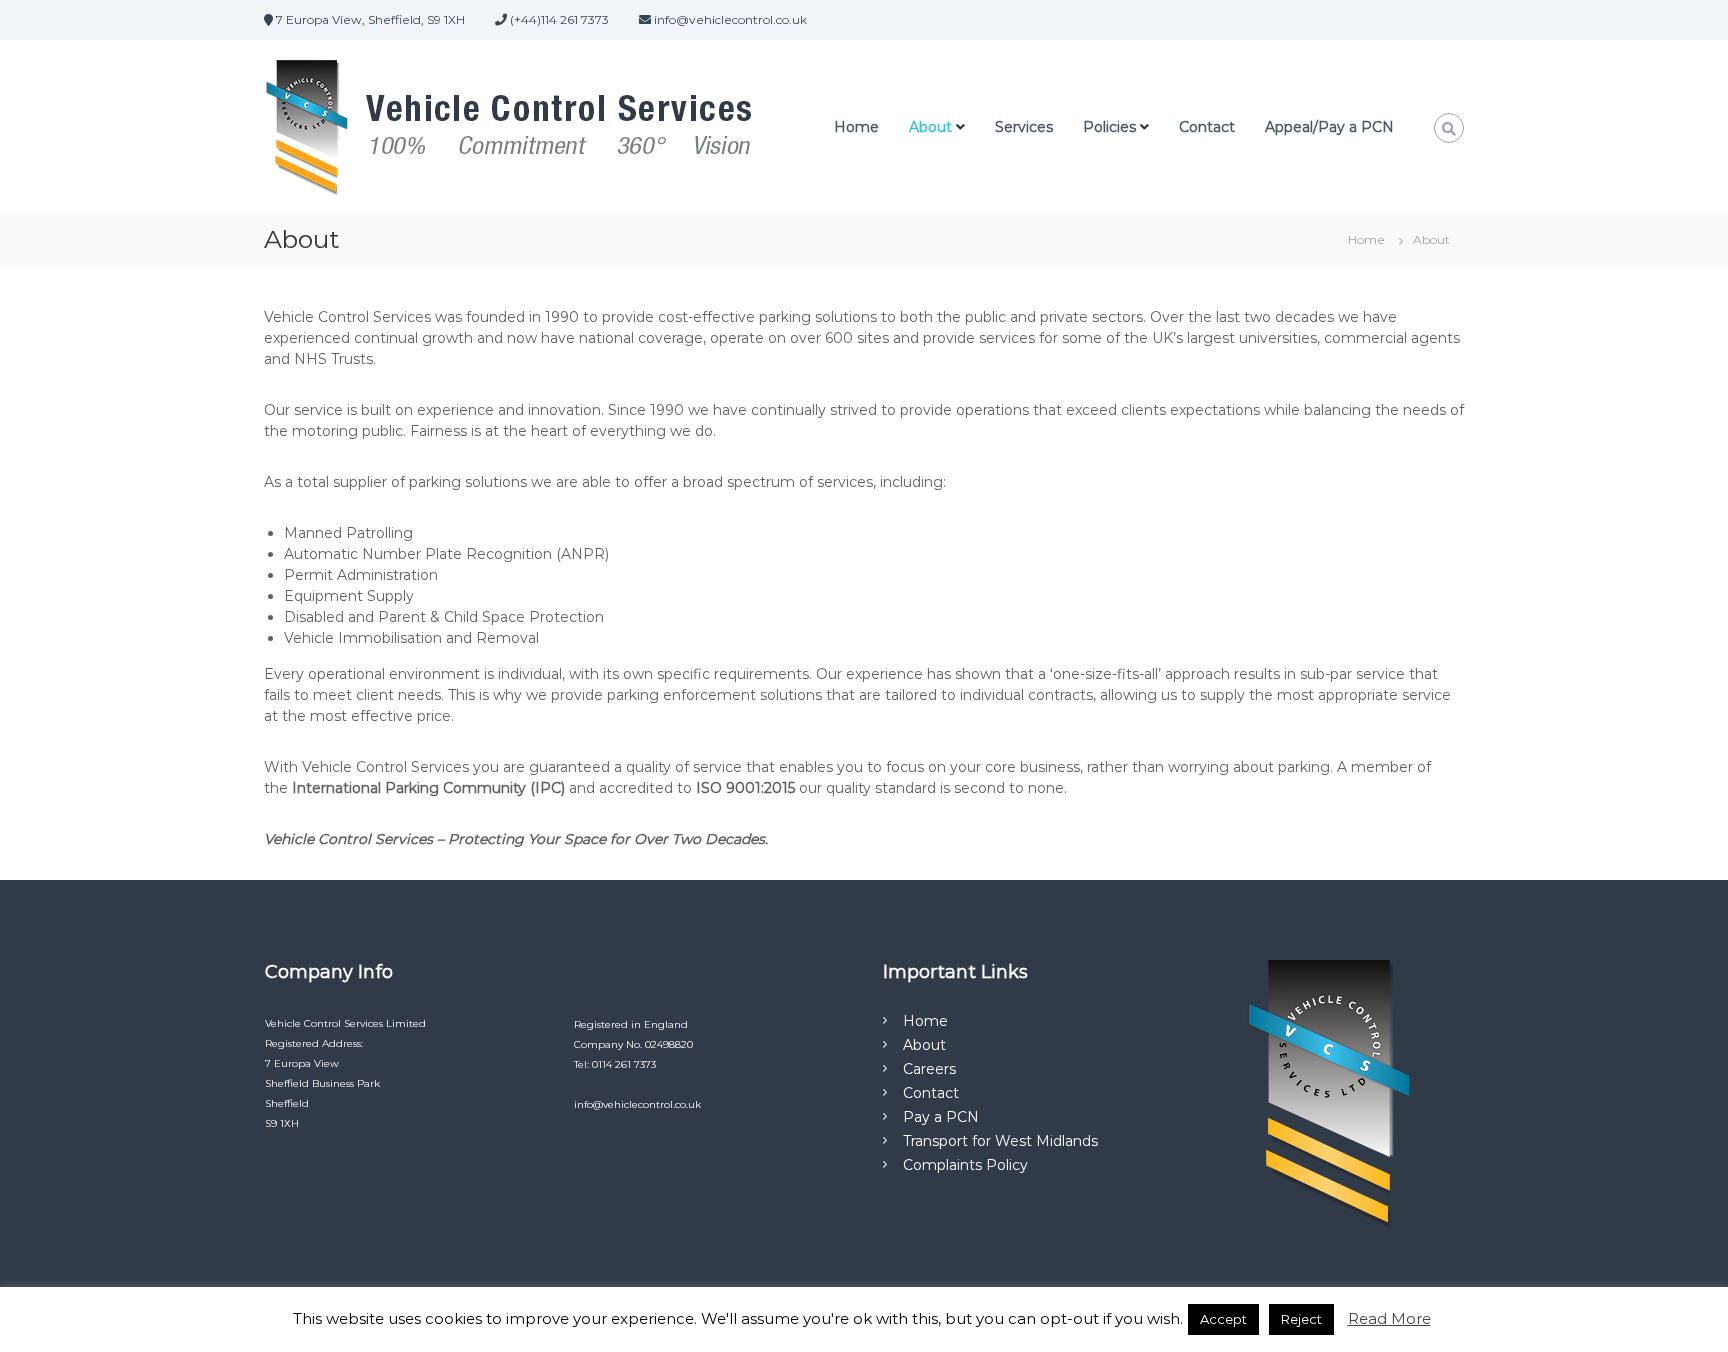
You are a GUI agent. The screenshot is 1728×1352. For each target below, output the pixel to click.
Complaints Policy (965, 1165)
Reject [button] (1301, 1319)
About (930, 127)
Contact (1207, 127)
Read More (1389, 1318)
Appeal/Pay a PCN (1329, 127)
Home (856, 127)
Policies (1109, 127)
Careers (929, 1069)
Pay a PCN (941, 1117)
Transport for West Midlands (1000, 1141)
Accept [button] (1223, 1319)
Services (1024, 127)
